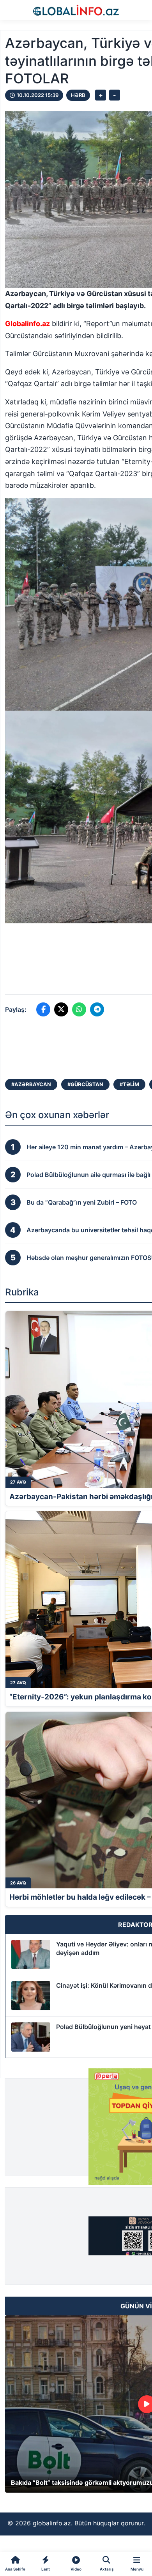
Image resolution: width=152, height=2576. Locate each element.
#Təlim (129, 1084)
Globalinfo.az (27, 324)
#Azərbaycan (31, 1084)
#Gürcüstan (85, 1084)
